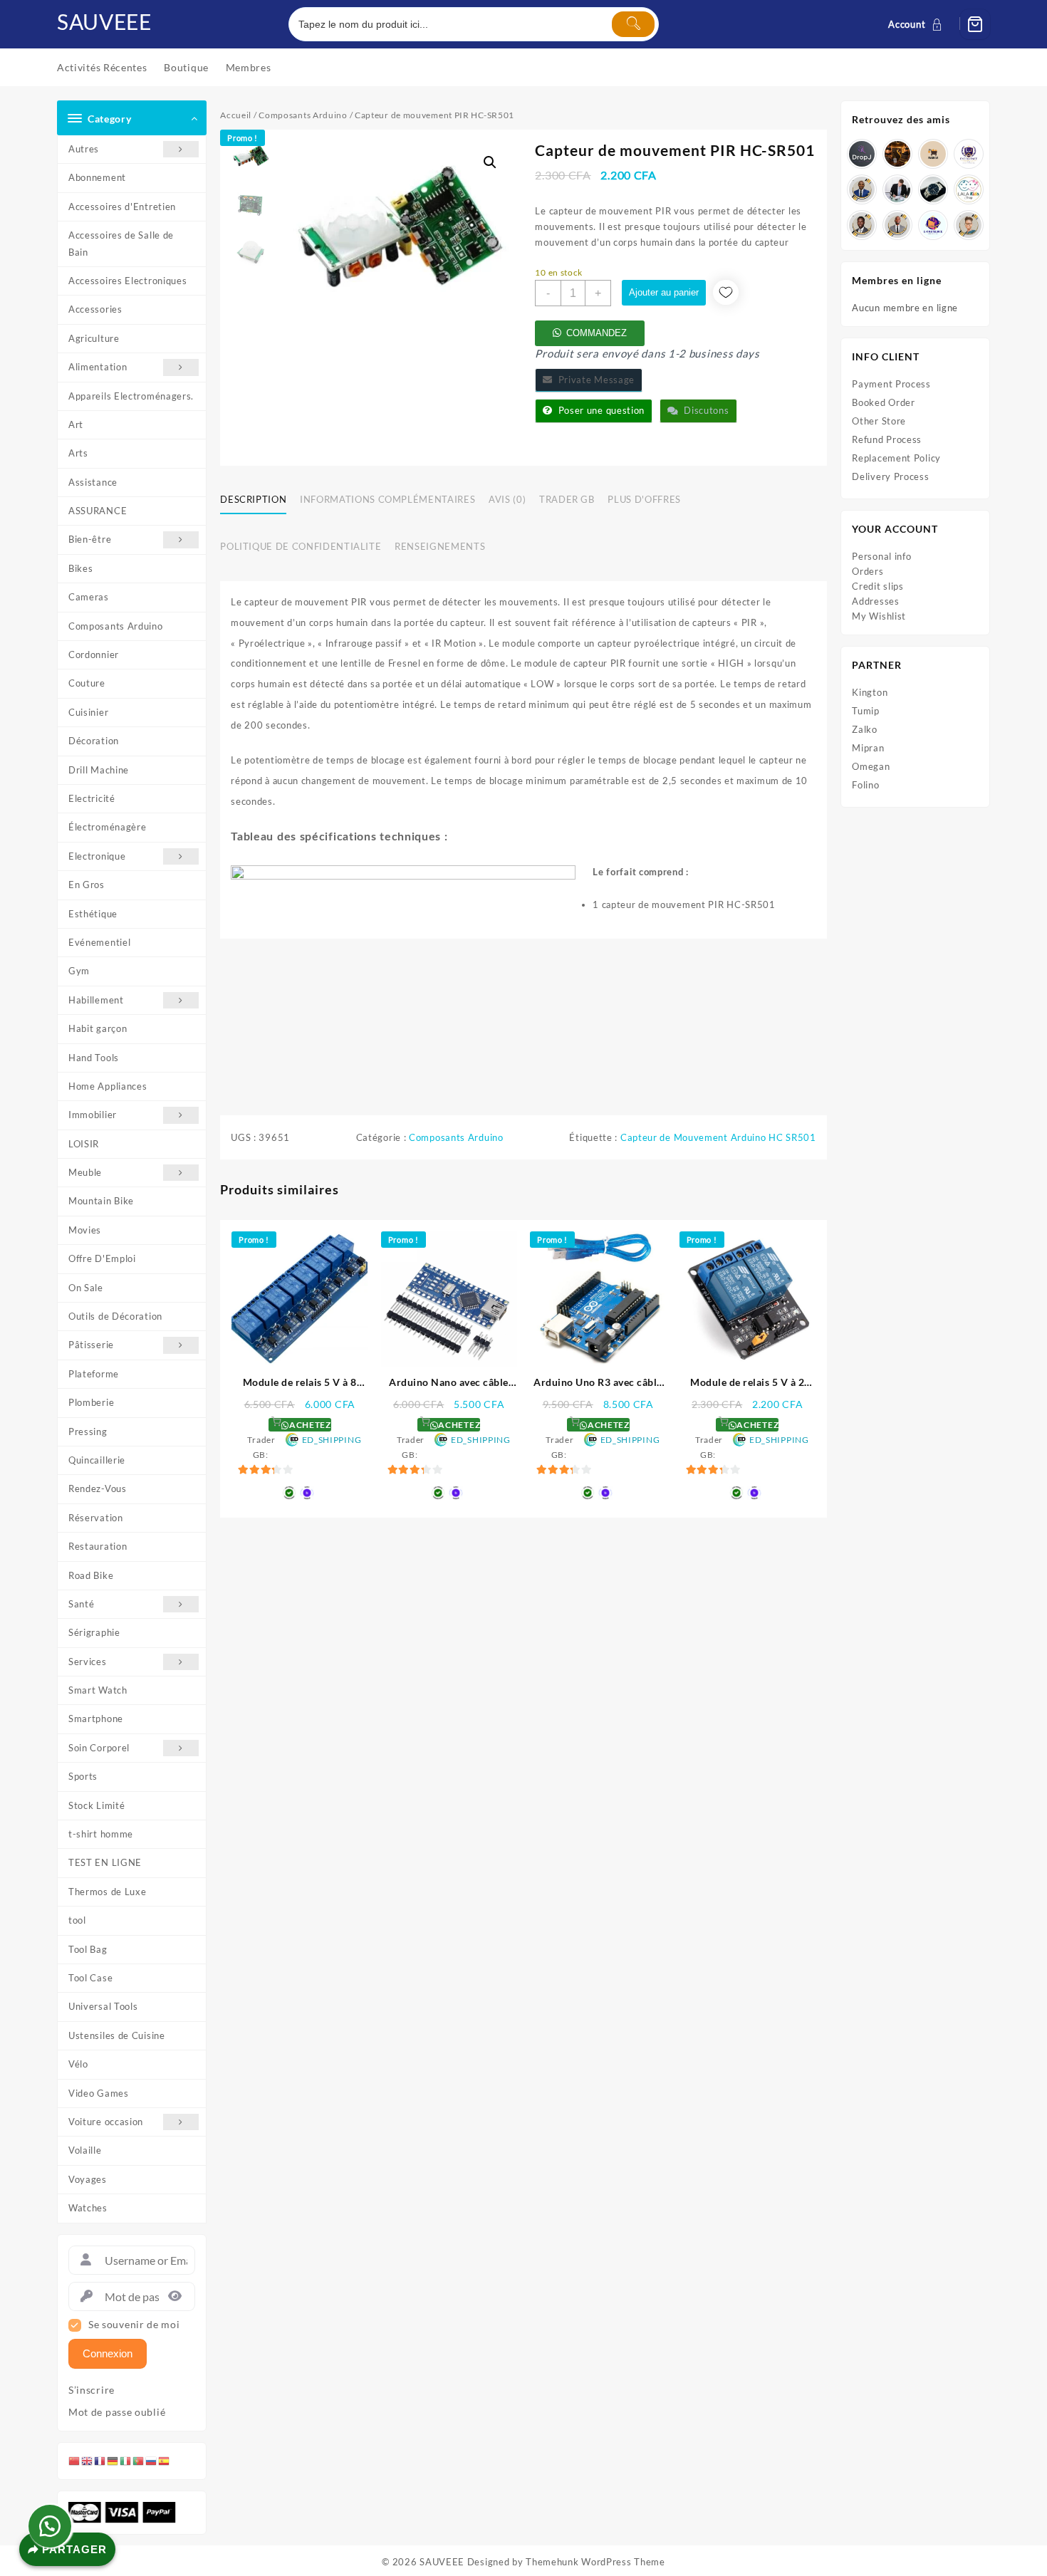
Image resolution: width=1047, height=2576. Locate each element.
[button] (490, 162)
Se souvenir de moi (134, 2325)
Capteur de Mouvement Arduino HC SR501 (718, 1137)
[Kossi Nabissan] (933, 154)
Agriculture (94, 338)
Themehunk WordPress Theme (595, 2562)
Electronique (97, 856)
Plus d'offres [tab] (644, 499)
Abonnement (97, 177)
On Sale (86, 1288)
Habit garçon (98, 1028)
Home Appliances (108, 1086)
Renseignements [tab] (440, 546)
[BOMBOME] (933, 225)
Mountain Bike (101, 1201)
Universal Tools (103, 2006)
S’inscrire (92, 2390)
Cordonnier (94, 655)
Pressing (88, 1432)
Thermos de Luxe (108, 1892)
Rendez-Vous (98, 1488)
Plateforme (94, 1374)
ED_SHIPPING (332, 1440)
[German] (113, 2461)
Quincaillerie (97, 1460)
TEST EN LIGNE (105, 1862)
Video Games (99, 2093)
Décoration (94, 741)
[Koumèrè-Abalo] (897, 154)
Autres (84, 149)
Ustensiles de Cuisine (117, 2035)
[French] (100, 2461)
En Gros (87, 885)
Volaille (85, 2150)
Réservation (96, 1518)
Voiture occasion (106, 2122)
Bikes (81, 568)
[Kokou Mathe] (969, 154)
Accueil (236, 115)
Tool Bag (88, 1949)
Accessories (95, 309)
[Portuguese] (139, 2461)
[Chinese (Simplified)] (75, 2461)
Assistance (93, 482)
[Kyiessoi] (969, 189)
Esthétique (93, 914)
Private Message (594, 380)
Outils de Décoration (115, 1316)
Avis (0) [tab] (507, 499)
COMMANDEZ (597, 333)
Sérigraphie (94, 1632)
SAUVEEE (104, 21)
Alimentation (98, 367)
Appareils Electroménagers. (131, 396)
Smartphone (96, 1719)
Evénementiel (99, 942)
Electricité (92, 798)
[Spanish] (165, 2461)
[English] (88, 2461)
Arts (78, 453)
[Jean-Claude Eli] (897, 189)
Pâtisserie (91, 1345)
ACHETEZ (309, 1425)
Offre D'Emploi (102, 1258)
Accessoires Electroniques (128, 281)
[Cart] (975, 24)
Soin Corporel (99, 1748)
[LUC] (862, 225)
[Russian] (152, 2461)
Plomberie (91, 1402)
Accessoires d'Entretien (122, 207)
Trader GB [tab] (567, 499)
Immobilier (93, 1115)
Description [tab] (253, 499)
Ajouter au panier (664, 292)
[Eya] (969, 225)
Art (76, 424)
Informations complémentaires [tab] (387, 499)
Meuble (85, 1172)
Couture (87, 683)
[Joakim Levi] (862, 154)
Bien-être (90, 539)
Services (88, 1662)
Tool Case (90, 1978)
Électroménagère (108, 827)
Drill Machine (99, 770)
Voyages (88, 2179)
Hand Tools (94, 1058)
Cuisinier (88, 712)
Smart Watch (98, 1690)
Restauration (98, 1546)
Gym (79, 971)
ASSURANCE (98, 511)
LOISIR (84, 1144)
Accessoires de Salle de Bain (121, 243)
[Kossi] (897, 225)
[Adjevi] (862, 189)
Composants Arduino (116, 626)
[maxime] (933, 189)
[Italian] (126, 2461)
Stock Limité (97, 1805)
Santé (82, 1604)
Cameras (89, 597)
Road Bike (91, 1575)
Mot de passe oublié (117, 2412)
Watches (88, 2208)
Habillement (96, 1000)
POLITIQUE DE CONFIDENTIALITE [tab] (301, 546)
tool (77, 1920)
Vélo (78, 2064)
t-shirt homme (101, 1834)
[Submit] (633, 24)
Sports (83, 1776)
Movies (85, 1230)
